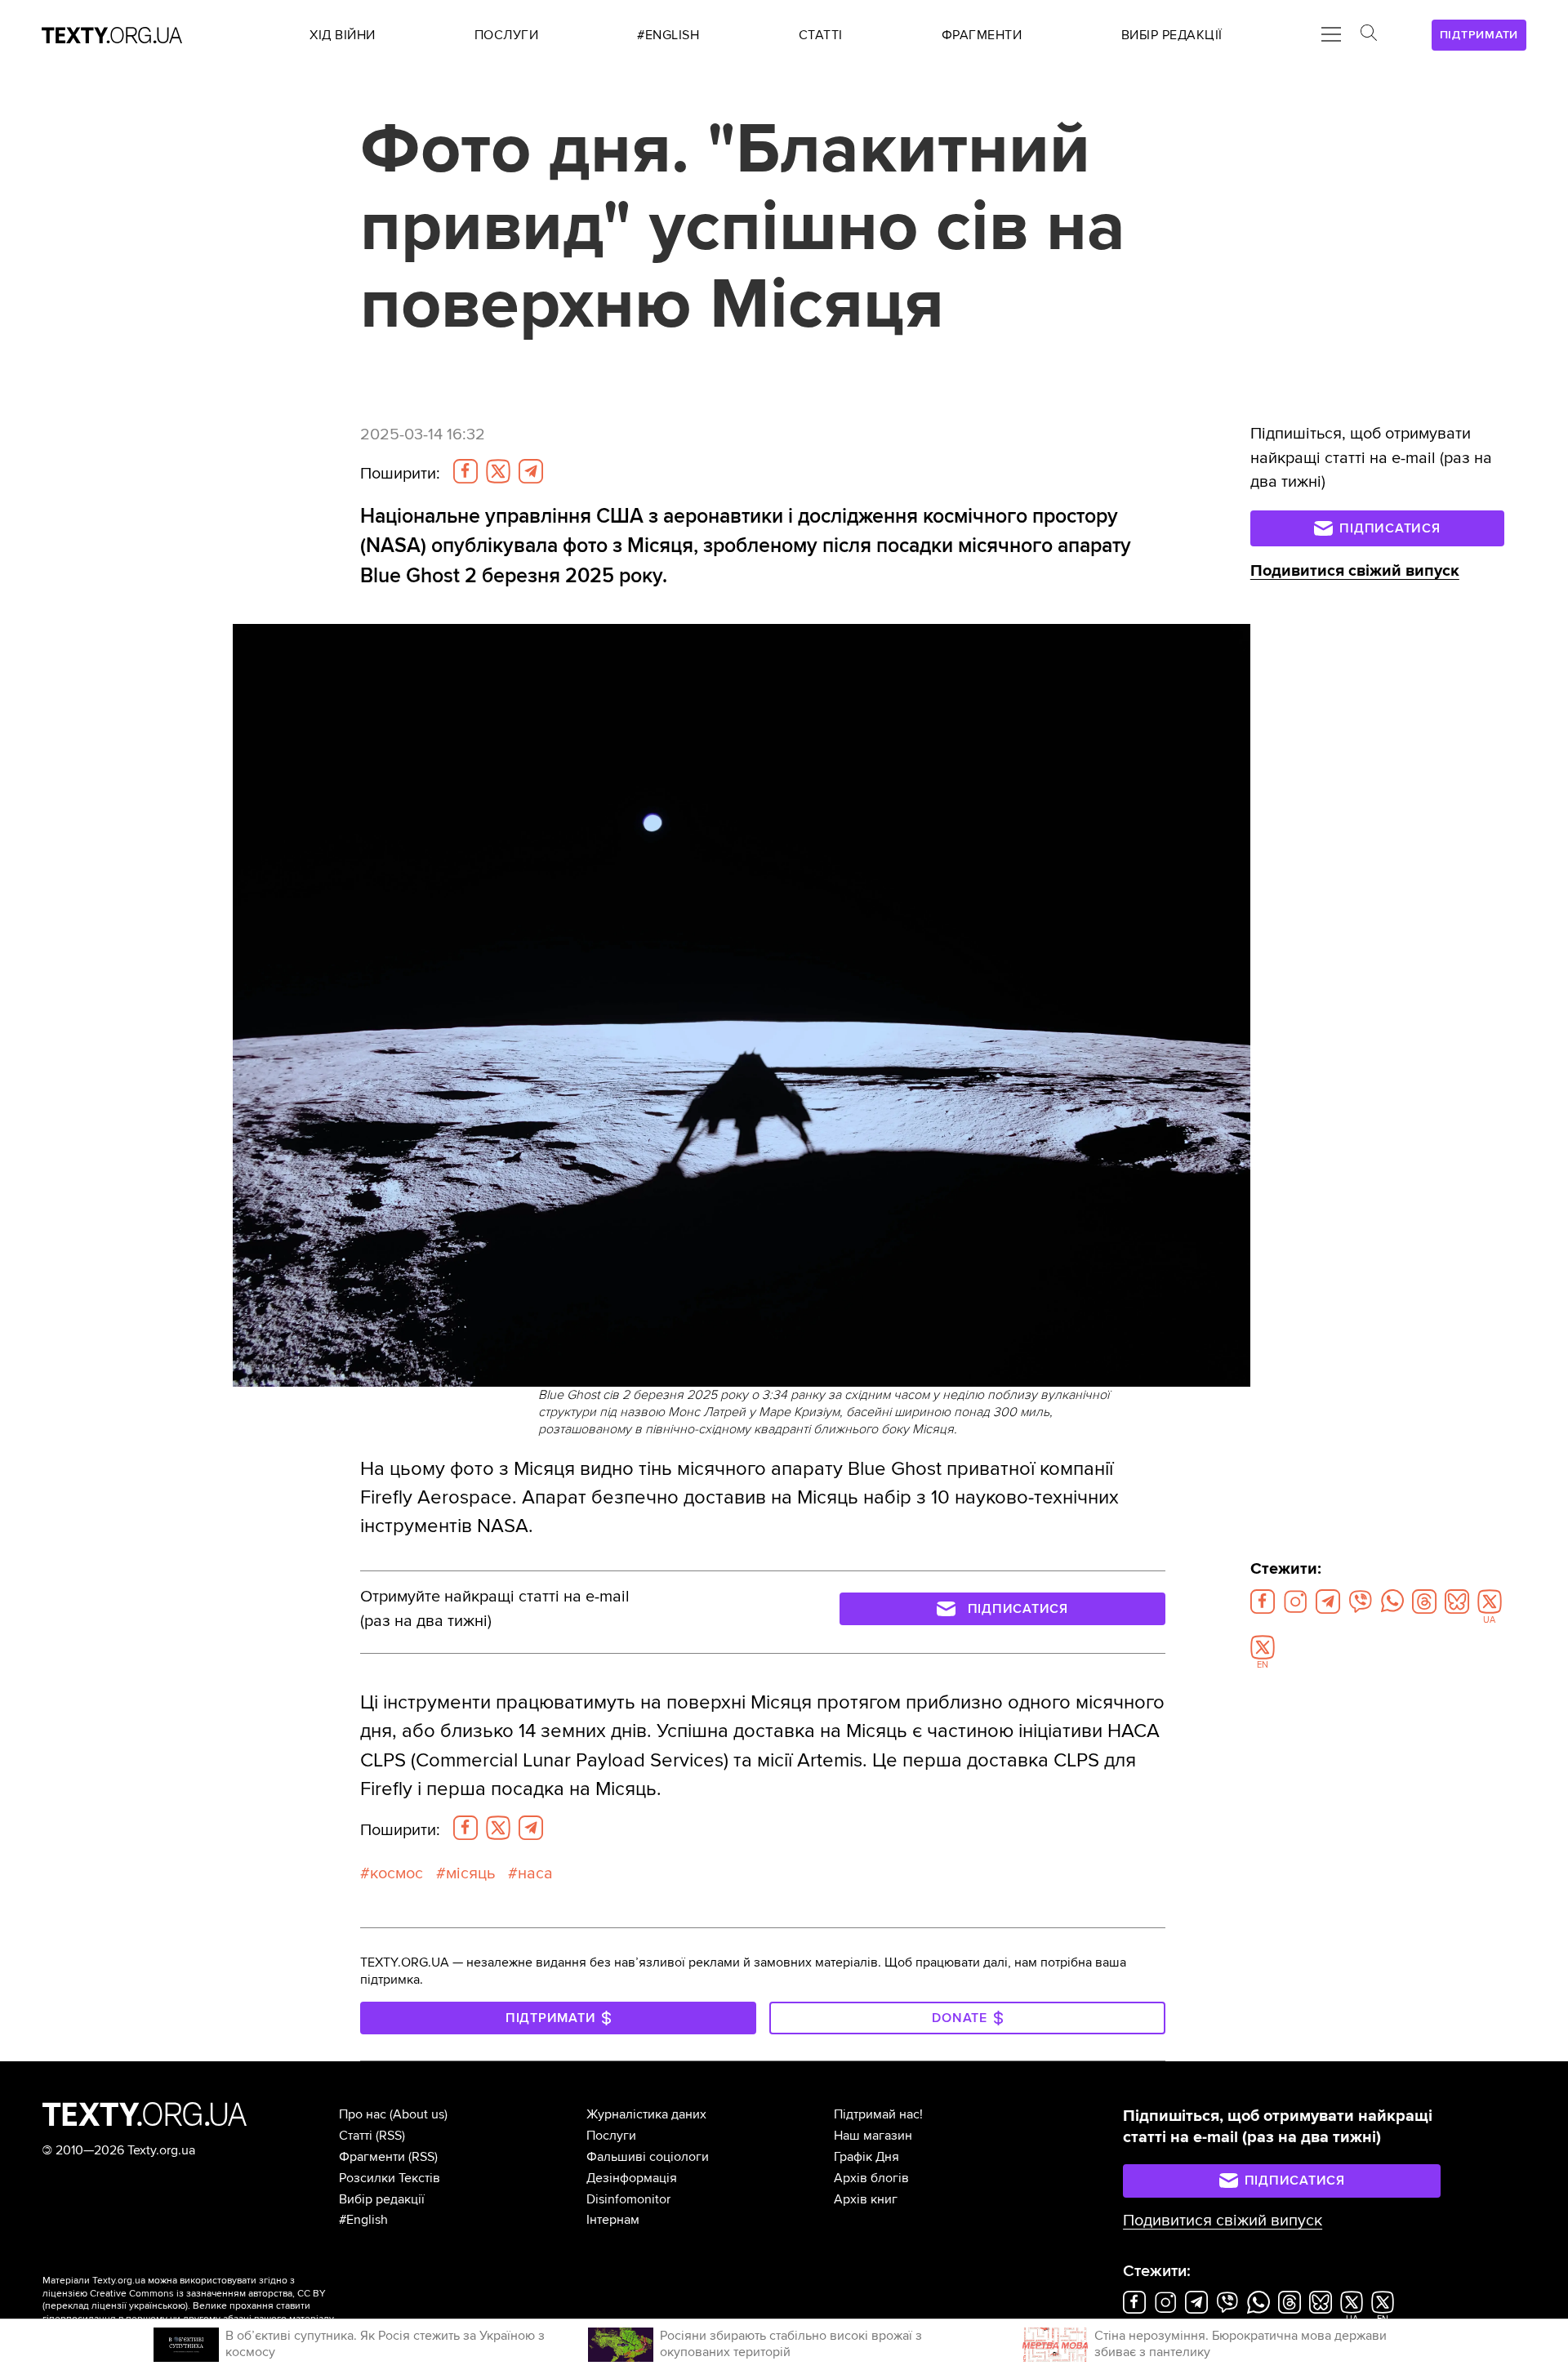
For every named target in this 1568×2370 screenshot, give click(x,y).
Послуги (611, 2136)
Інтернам (613, 2220)
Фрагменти (372, 2157)
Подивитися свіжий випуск (1355, 571)
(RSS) (390, 2136)
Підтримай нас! (878, 2114)
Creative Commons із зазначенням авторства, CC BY (208, 2294)
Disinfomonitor (628, 2199)
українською (157, 2306)
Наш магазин (873, 2136)
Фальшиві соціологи (648, 2157)
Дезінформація (632, 2178)
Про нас (363, 2114)
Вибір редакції (382, 2199)
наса (535, 1873)
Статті (356, 2136)
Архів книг (866, 2199)
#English (363, 2220)
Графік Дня (866, 2157)
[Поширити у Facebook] (465, 471)
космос (396, 1873)
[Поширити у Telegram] (531, 471)
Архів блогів (871, 2178)
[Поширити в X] (498, 471)
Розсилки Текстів (390, 2178)
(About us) (419, 2114)
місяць (470, 1873)
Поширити (400, 474)
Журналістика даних (646, 2114)
